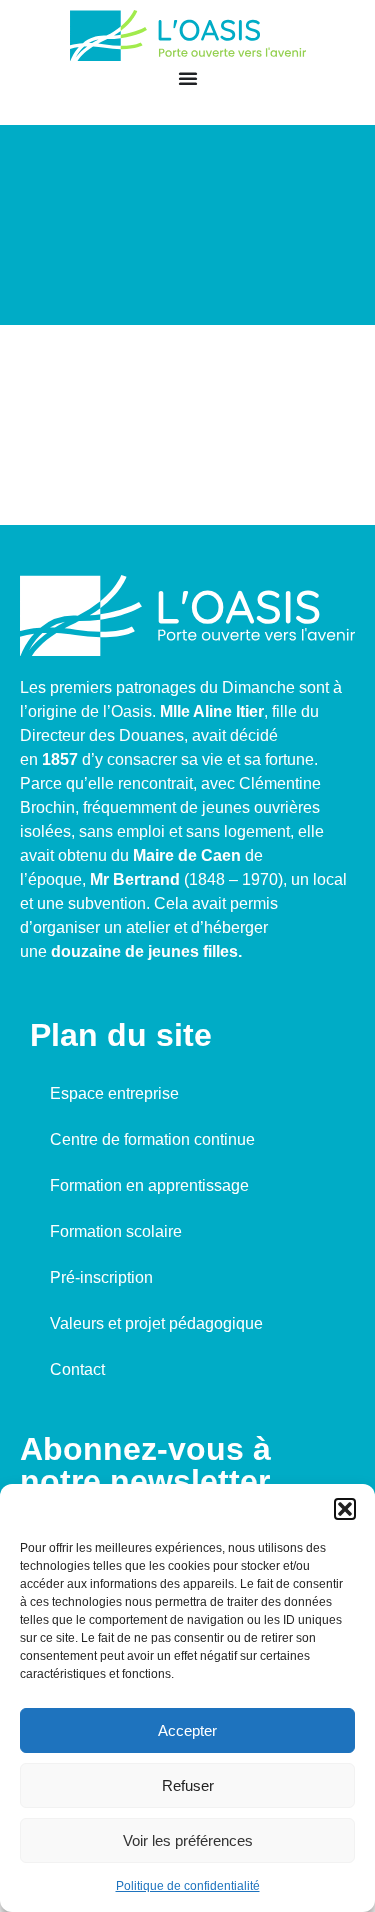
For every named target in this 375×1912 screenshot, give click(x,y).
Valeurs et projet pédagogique (156, 1323)
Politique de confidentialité (188, 1886)
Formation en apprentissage (149, 1185)
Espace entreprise (114, 1093)
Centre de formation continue (152, 1139)
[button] (345, 1509)
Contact (77, 1369)
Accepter (187, 1730)
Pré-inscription (101, 1277)
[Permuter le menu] (188, 78)
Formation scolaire (116, 1231)
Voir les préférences (188, 1840)
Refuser (188, 1785)
